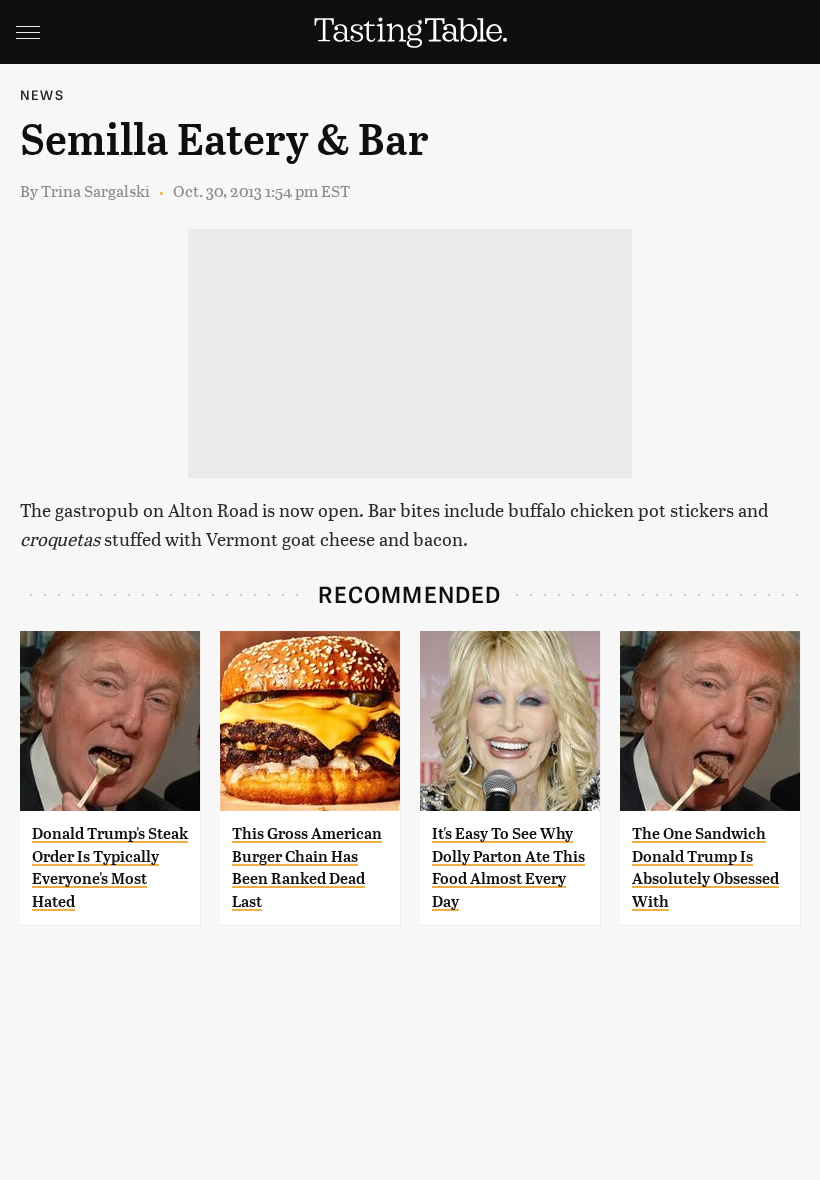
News (42, 94)
